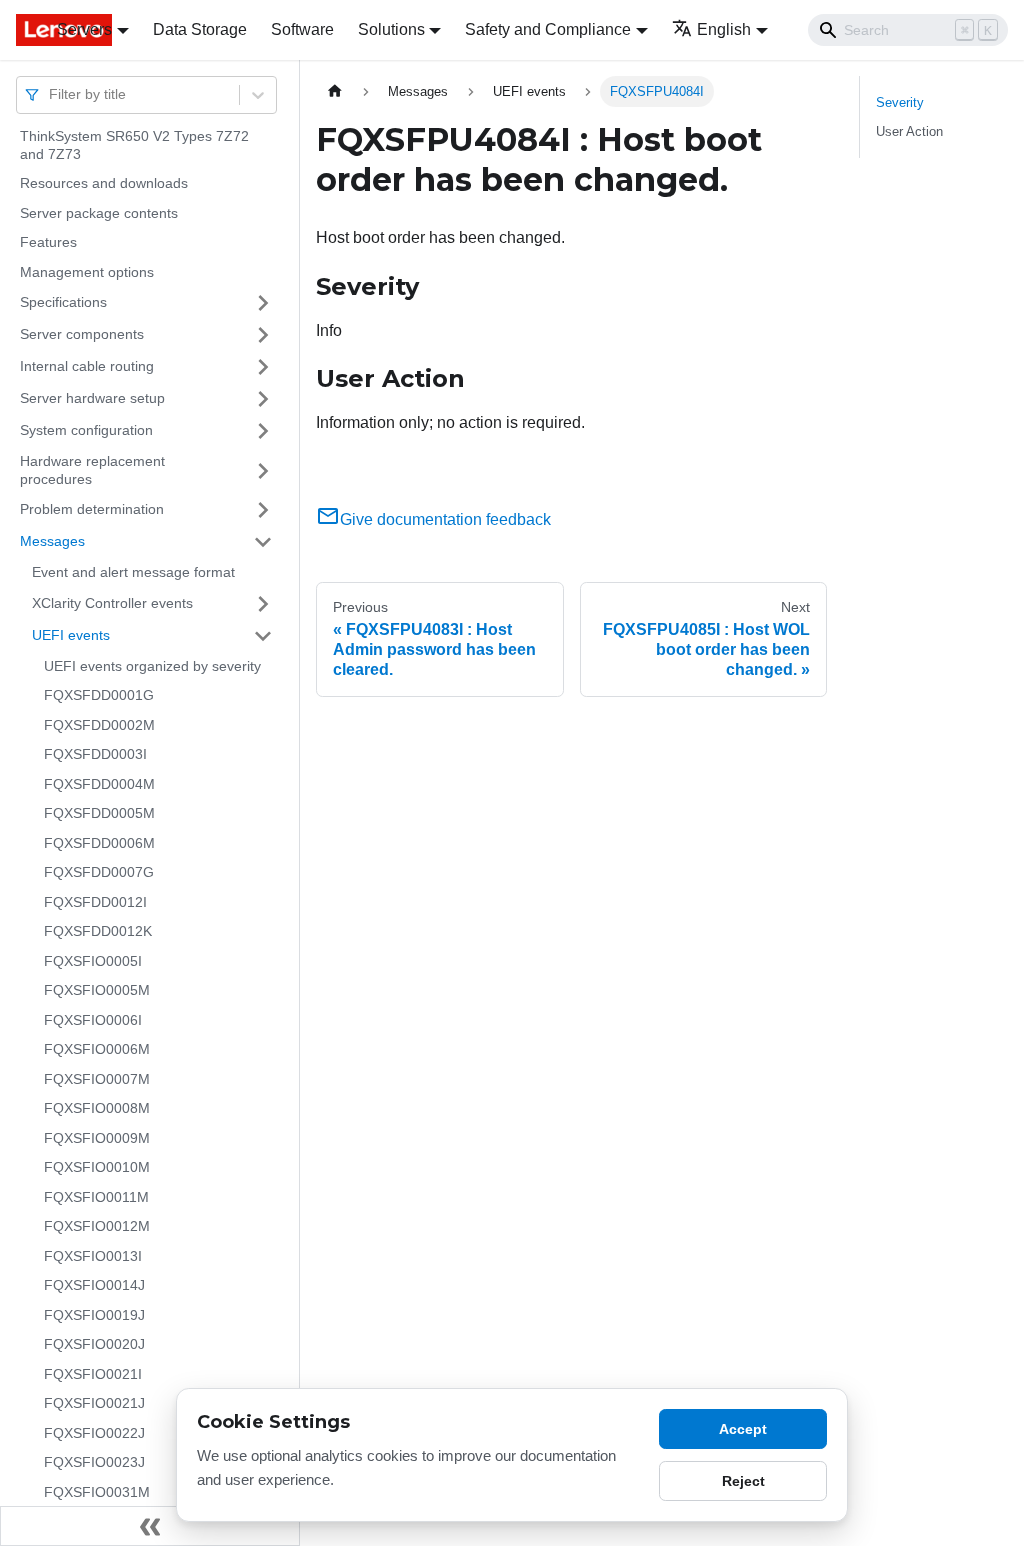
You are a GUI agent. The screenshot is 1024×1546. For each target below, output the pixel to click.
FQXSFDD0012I (95, 902)
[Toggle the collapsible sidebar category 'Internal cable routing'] (263, 367)
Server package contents (99, 213)
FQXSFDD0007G (99, 872)
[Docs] (22, 30)
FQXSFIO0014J (94, 1285)
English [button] (724, 29)
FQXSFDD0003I (95, 754)
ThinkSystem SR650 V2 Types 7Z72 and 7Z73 (134, 145)
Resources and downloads (104, 183)
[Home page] (335, 91)
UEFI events (71, 635)
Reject (743, 1481)
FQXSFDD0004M (99, 784)
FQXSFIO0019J (94, 1315)
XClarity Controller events (112, 603)
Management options (87, 272)
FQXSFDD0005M (99, 813)
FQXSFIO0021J (94, 1403)
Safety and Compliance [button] (548, 29)
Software (302, 29)
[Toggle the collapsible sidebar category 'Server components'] (263, 335)
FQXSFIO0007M (97, 1079)
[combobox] (51, 94)
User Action (909, 131)
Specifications (63, 302)
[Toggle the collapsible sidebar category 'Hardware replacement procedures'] (263, 470)
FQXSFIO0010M (97, 1167)
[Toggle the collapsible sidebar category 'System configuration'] (263, 431)
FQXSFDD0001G (99, 695)
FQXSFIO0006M (97, 1049)
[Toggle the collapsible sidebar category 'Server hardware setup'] (263, 399)
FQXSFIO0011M (96, 1197)
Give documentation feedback (445, 519)
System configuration (86, 430)
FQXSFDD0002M (99, 725)
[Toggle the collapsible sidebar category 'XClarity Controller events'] (263, 604)
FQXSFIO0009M (97, 1138)
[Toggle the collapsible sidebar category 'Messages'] (263, 542)
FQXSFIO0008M (97, 1108)
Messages (52, 541)
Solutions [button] (391, 29)
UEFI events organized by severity (152, 666)
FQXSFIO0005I (93, 961)
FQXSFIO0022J (94, 1433)
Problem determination (92, 509)
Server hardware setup (92, 398)
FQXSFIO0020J (94, 1344)
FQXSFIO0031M (97, 1492)
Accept (743, 1429)
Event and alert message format (133, 572)
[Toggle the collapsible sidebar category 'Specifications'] (263, 303)
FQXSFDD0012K (98, 931)
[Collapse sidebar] (150, 1526)
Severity (900, 102)
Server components (82, 334)
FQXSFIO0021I (93, 1374)
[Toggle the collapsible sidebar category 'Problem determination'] (263, 510)
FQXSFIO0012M (97, 1226)
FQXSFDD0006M (99, 843)
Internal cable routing (87, 366)
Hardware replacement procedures (92, 470)
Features (48, 242)
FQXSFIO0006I (93, 1020)
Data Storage (200, 29)
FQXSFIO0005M (97, 990)
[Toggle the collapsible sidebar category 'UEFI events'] (263, 636)
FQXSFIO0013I (93, 1256)
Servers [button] (84, 29)
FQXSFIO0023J (94, 1462)
